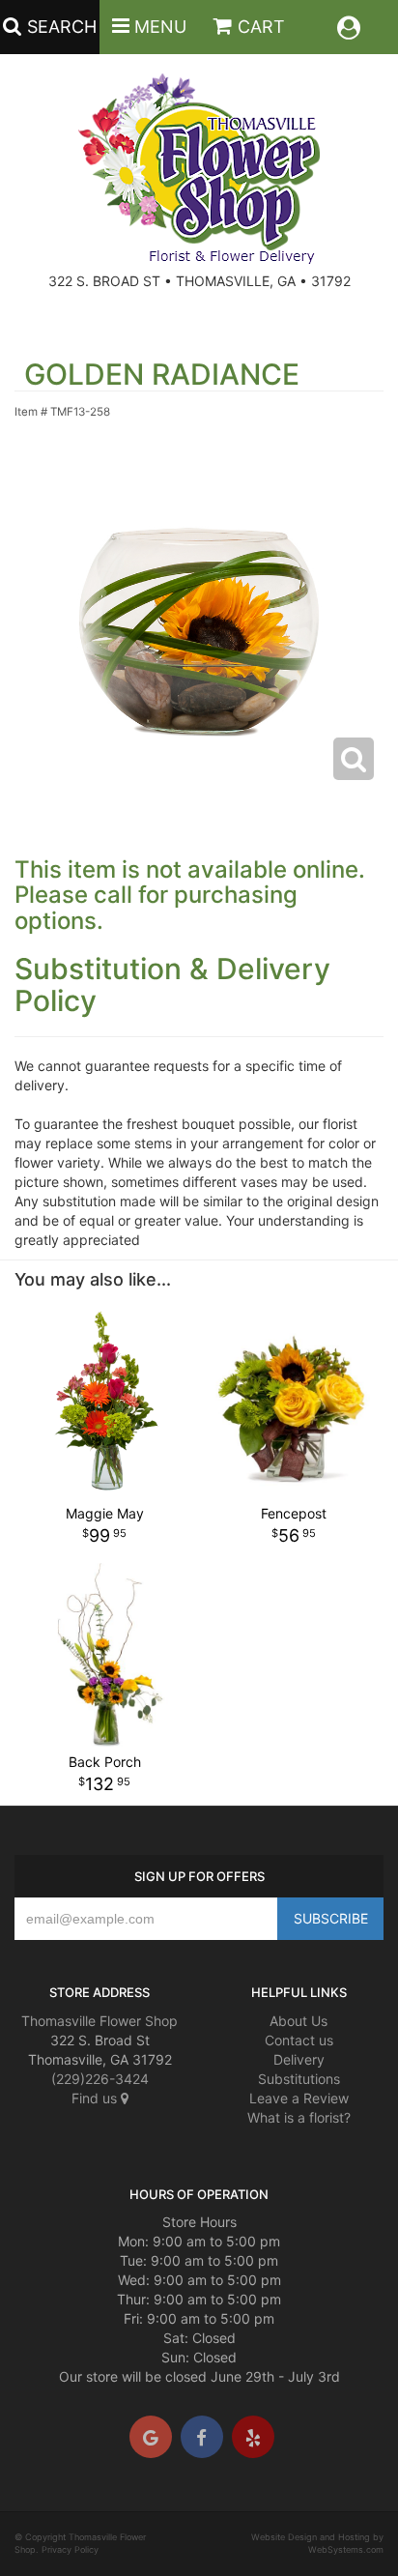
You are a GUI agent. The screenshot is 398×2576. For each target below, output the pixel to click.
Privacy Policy (70, 2549)
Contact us (299, 2040)
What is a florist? (299, 2117)
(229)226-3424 (100, 2079)
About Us (298, 2021)
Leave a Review (299, 2098)
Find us (96, 2098)
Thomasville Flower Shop (99, 2021)
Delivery (299, 2059)
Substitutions (299, 2079)
